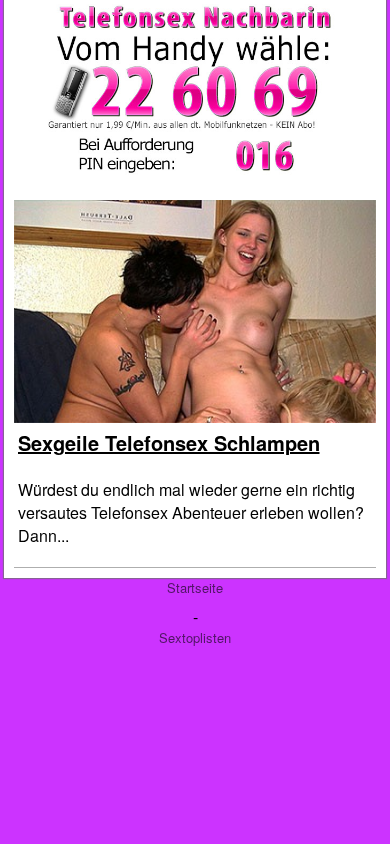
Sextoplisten (195, 637)
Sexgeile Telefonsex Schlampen (169, 442)
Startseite (195, 587)
